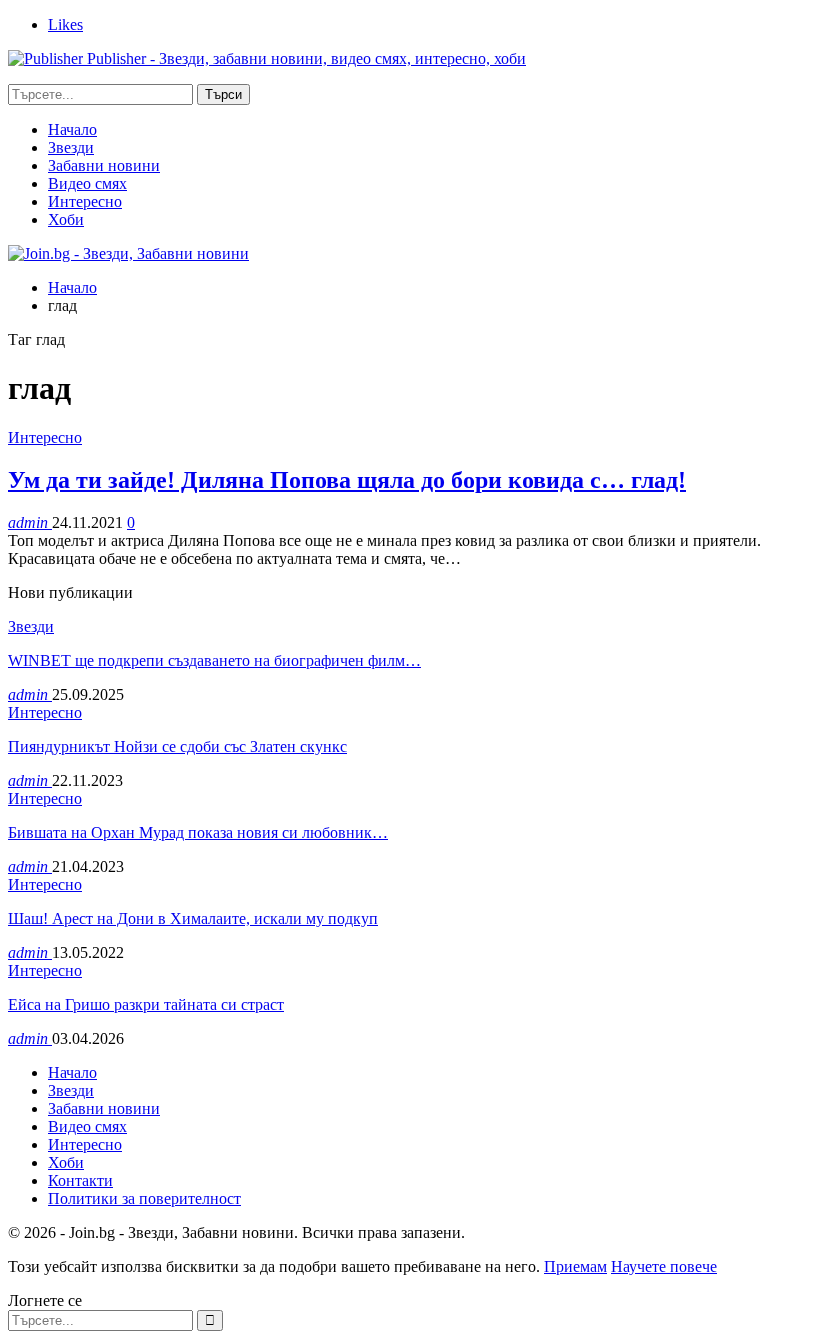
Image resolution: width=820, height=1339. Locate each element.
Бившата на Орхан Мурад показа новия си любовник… (198, 832)
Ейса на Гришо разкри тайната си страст (146, 1004)
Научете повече (664, 1266)
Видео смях (87, 183)
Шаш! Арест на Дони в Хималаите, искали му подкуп (193, 918)
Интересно (85, 201)
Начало (72, 129)
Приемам (575, 1266)
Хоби (66, 219)
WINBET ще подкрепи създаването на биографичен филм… (214, 660)
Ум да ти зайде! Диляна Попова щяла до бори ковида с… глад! (347, 480)
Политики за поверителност (144, 1198)
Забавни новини (104, 165)
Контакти (80, 1180)
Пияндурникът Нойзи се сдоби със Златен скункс (177, 746)
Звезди (71, 147)
